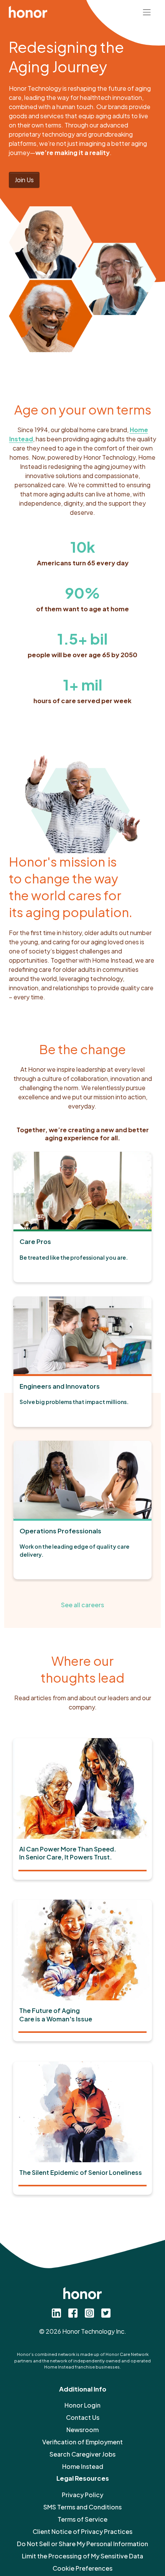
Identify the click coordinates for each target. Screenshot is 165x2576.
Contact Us (83, 2417)
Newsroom (82, 2430)
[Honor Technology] (28, 11)
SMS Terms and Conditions (82, 2507)
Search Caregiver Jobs (82, 2454)
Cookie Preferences (82, 2568)
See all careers (82, 1605)
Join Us (24, 180)
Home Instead (83, 2466)
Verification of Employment (82, 2442)
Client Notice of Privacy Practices (82, 2531)
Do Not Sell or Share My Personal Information (82, 2544)
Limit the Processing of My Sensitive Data (82, 2556)
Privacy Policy (82, 2495)
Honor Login (82, 2405)
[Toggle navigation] (147, 11)
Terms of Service (82, 2519)
